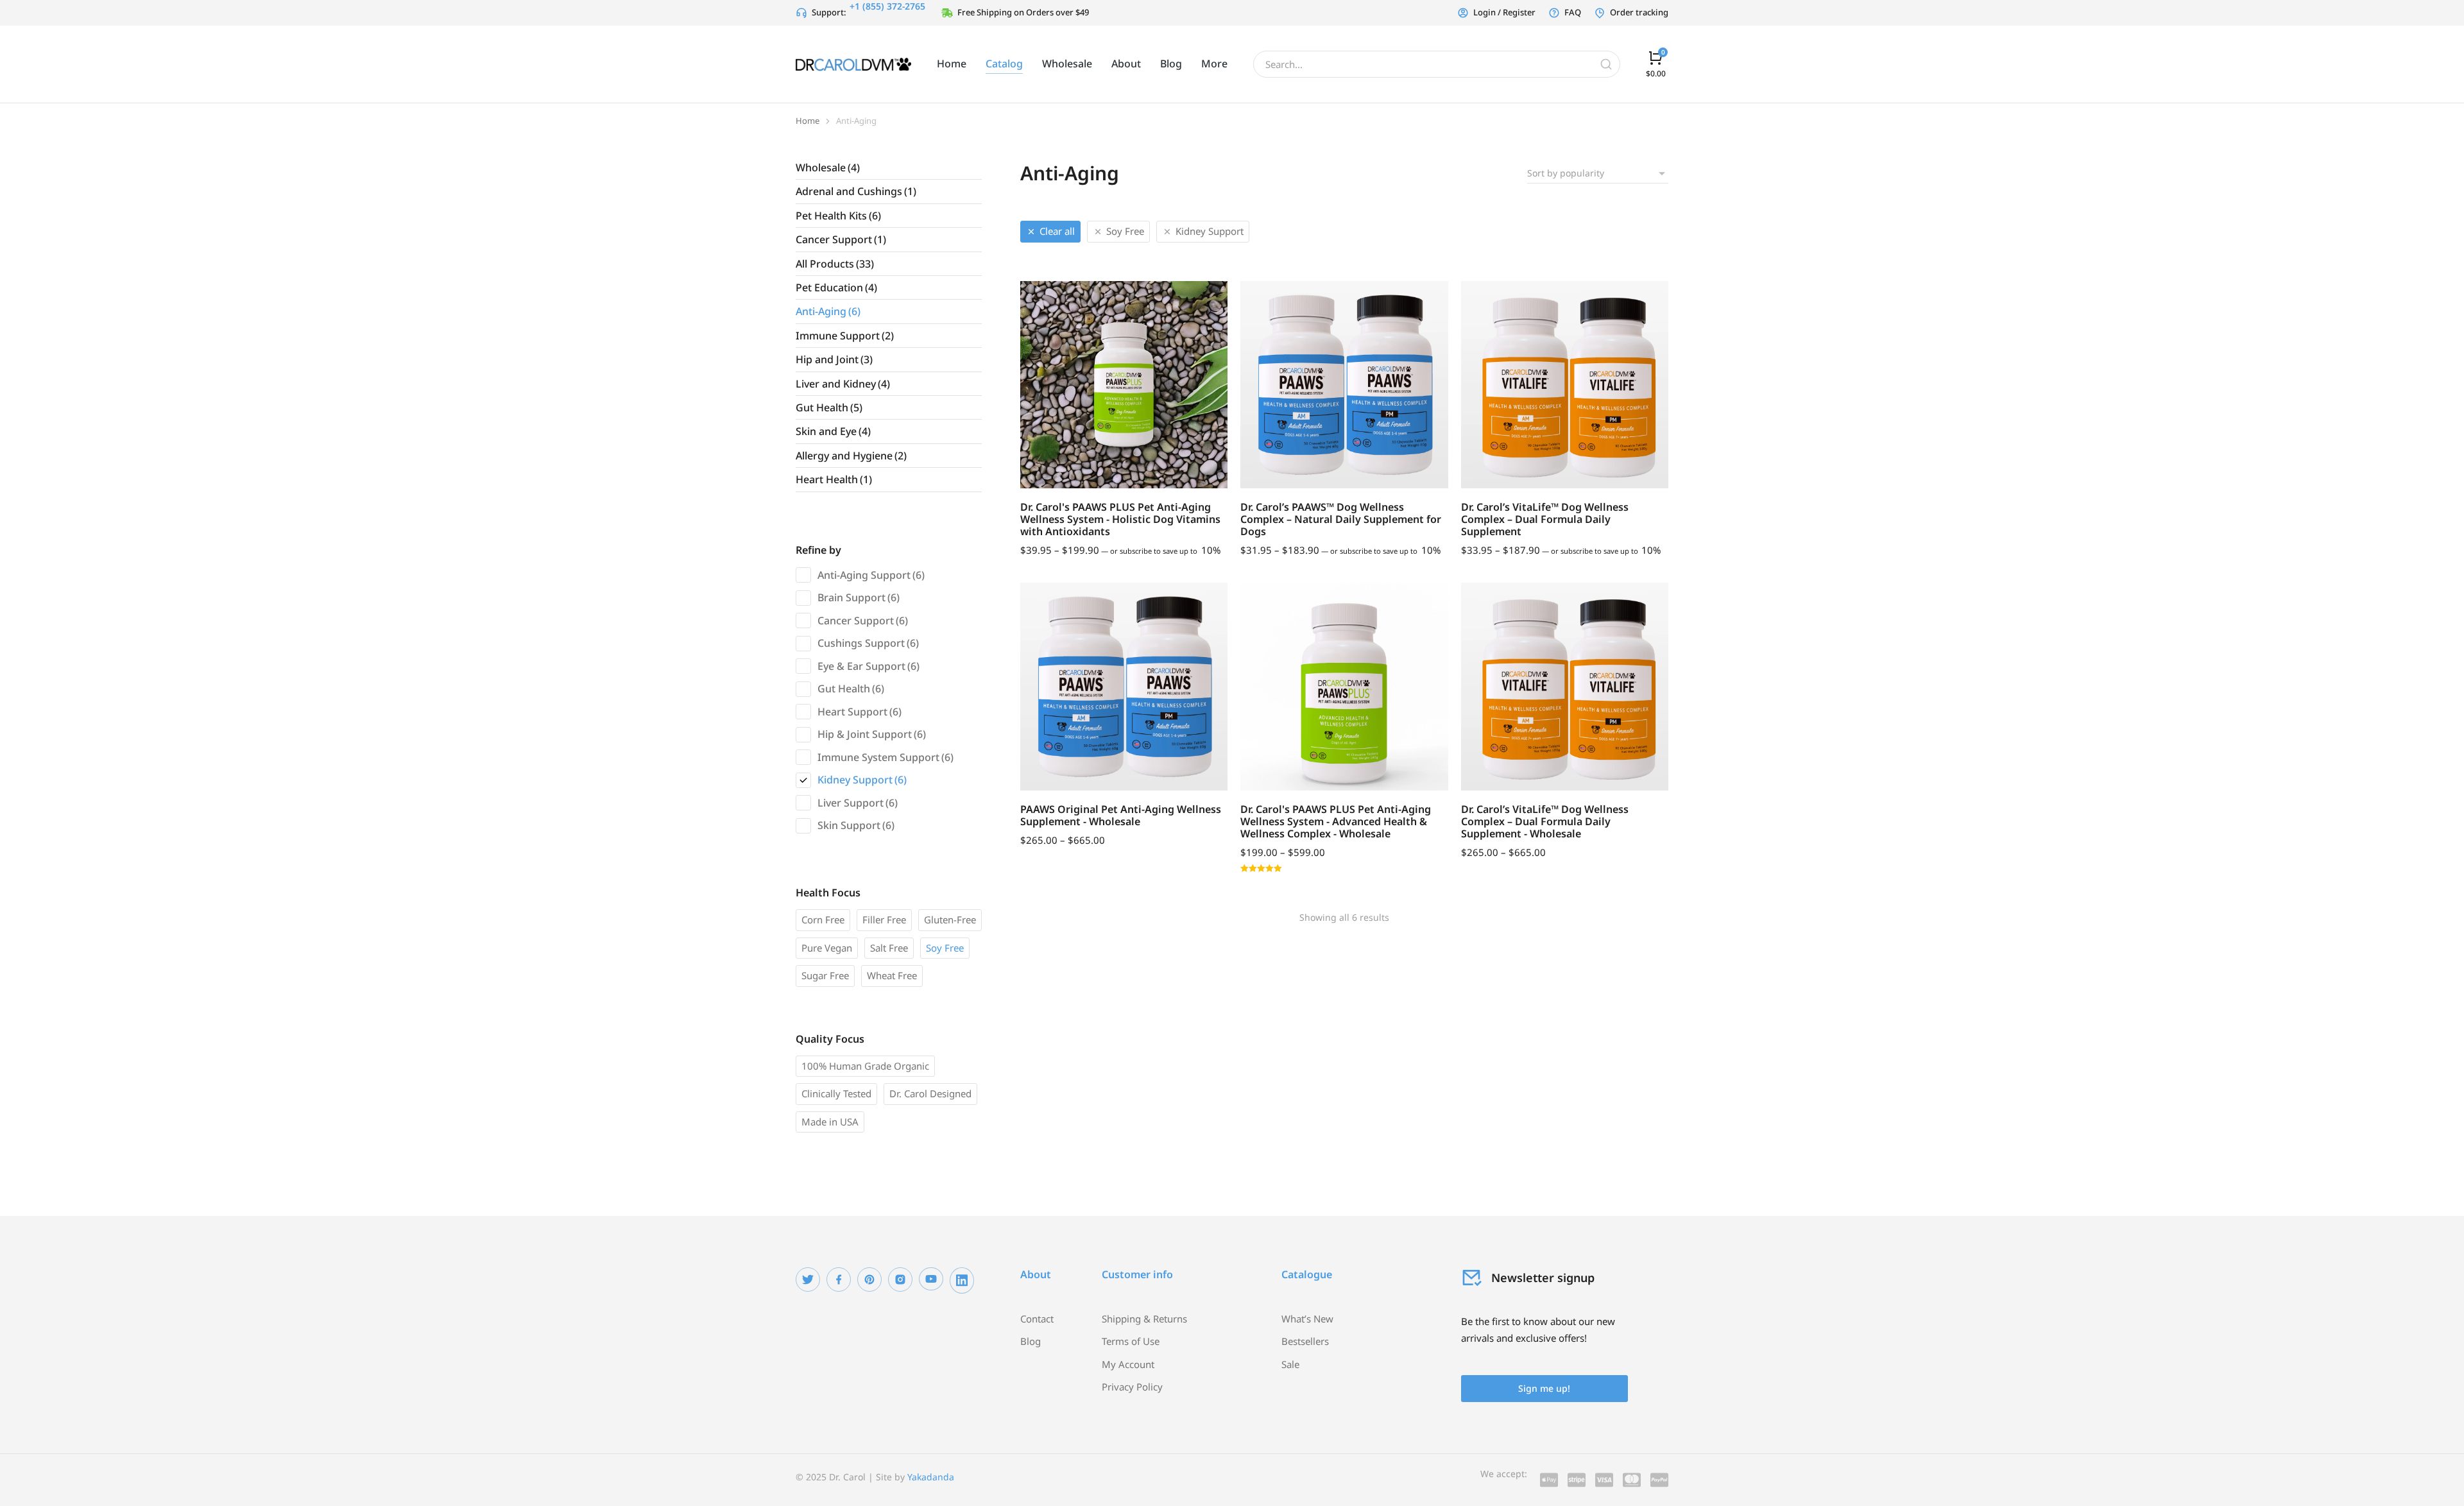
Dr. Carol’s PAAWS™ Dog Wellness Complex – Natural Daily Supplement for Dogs (1341, 519)
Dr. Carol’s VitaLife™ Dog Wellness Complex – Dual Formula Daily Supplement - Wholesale (1545, 821)
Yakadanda (931, 1477)
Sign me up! (1544, 1388)
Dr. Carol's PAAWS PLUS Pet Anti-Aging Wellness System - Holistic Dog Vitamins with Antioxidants (1120, 519)
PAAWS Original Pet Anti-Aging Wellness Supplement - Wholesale (1121, 815)
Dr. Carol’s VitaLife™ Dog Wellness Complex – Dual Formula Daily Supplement (1545, 519)
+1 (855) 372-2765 (887, 6)
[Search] (1606, 64)
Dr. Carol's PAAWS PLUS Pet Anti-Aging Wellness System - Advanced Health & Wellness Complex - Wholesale (1336, 821)
